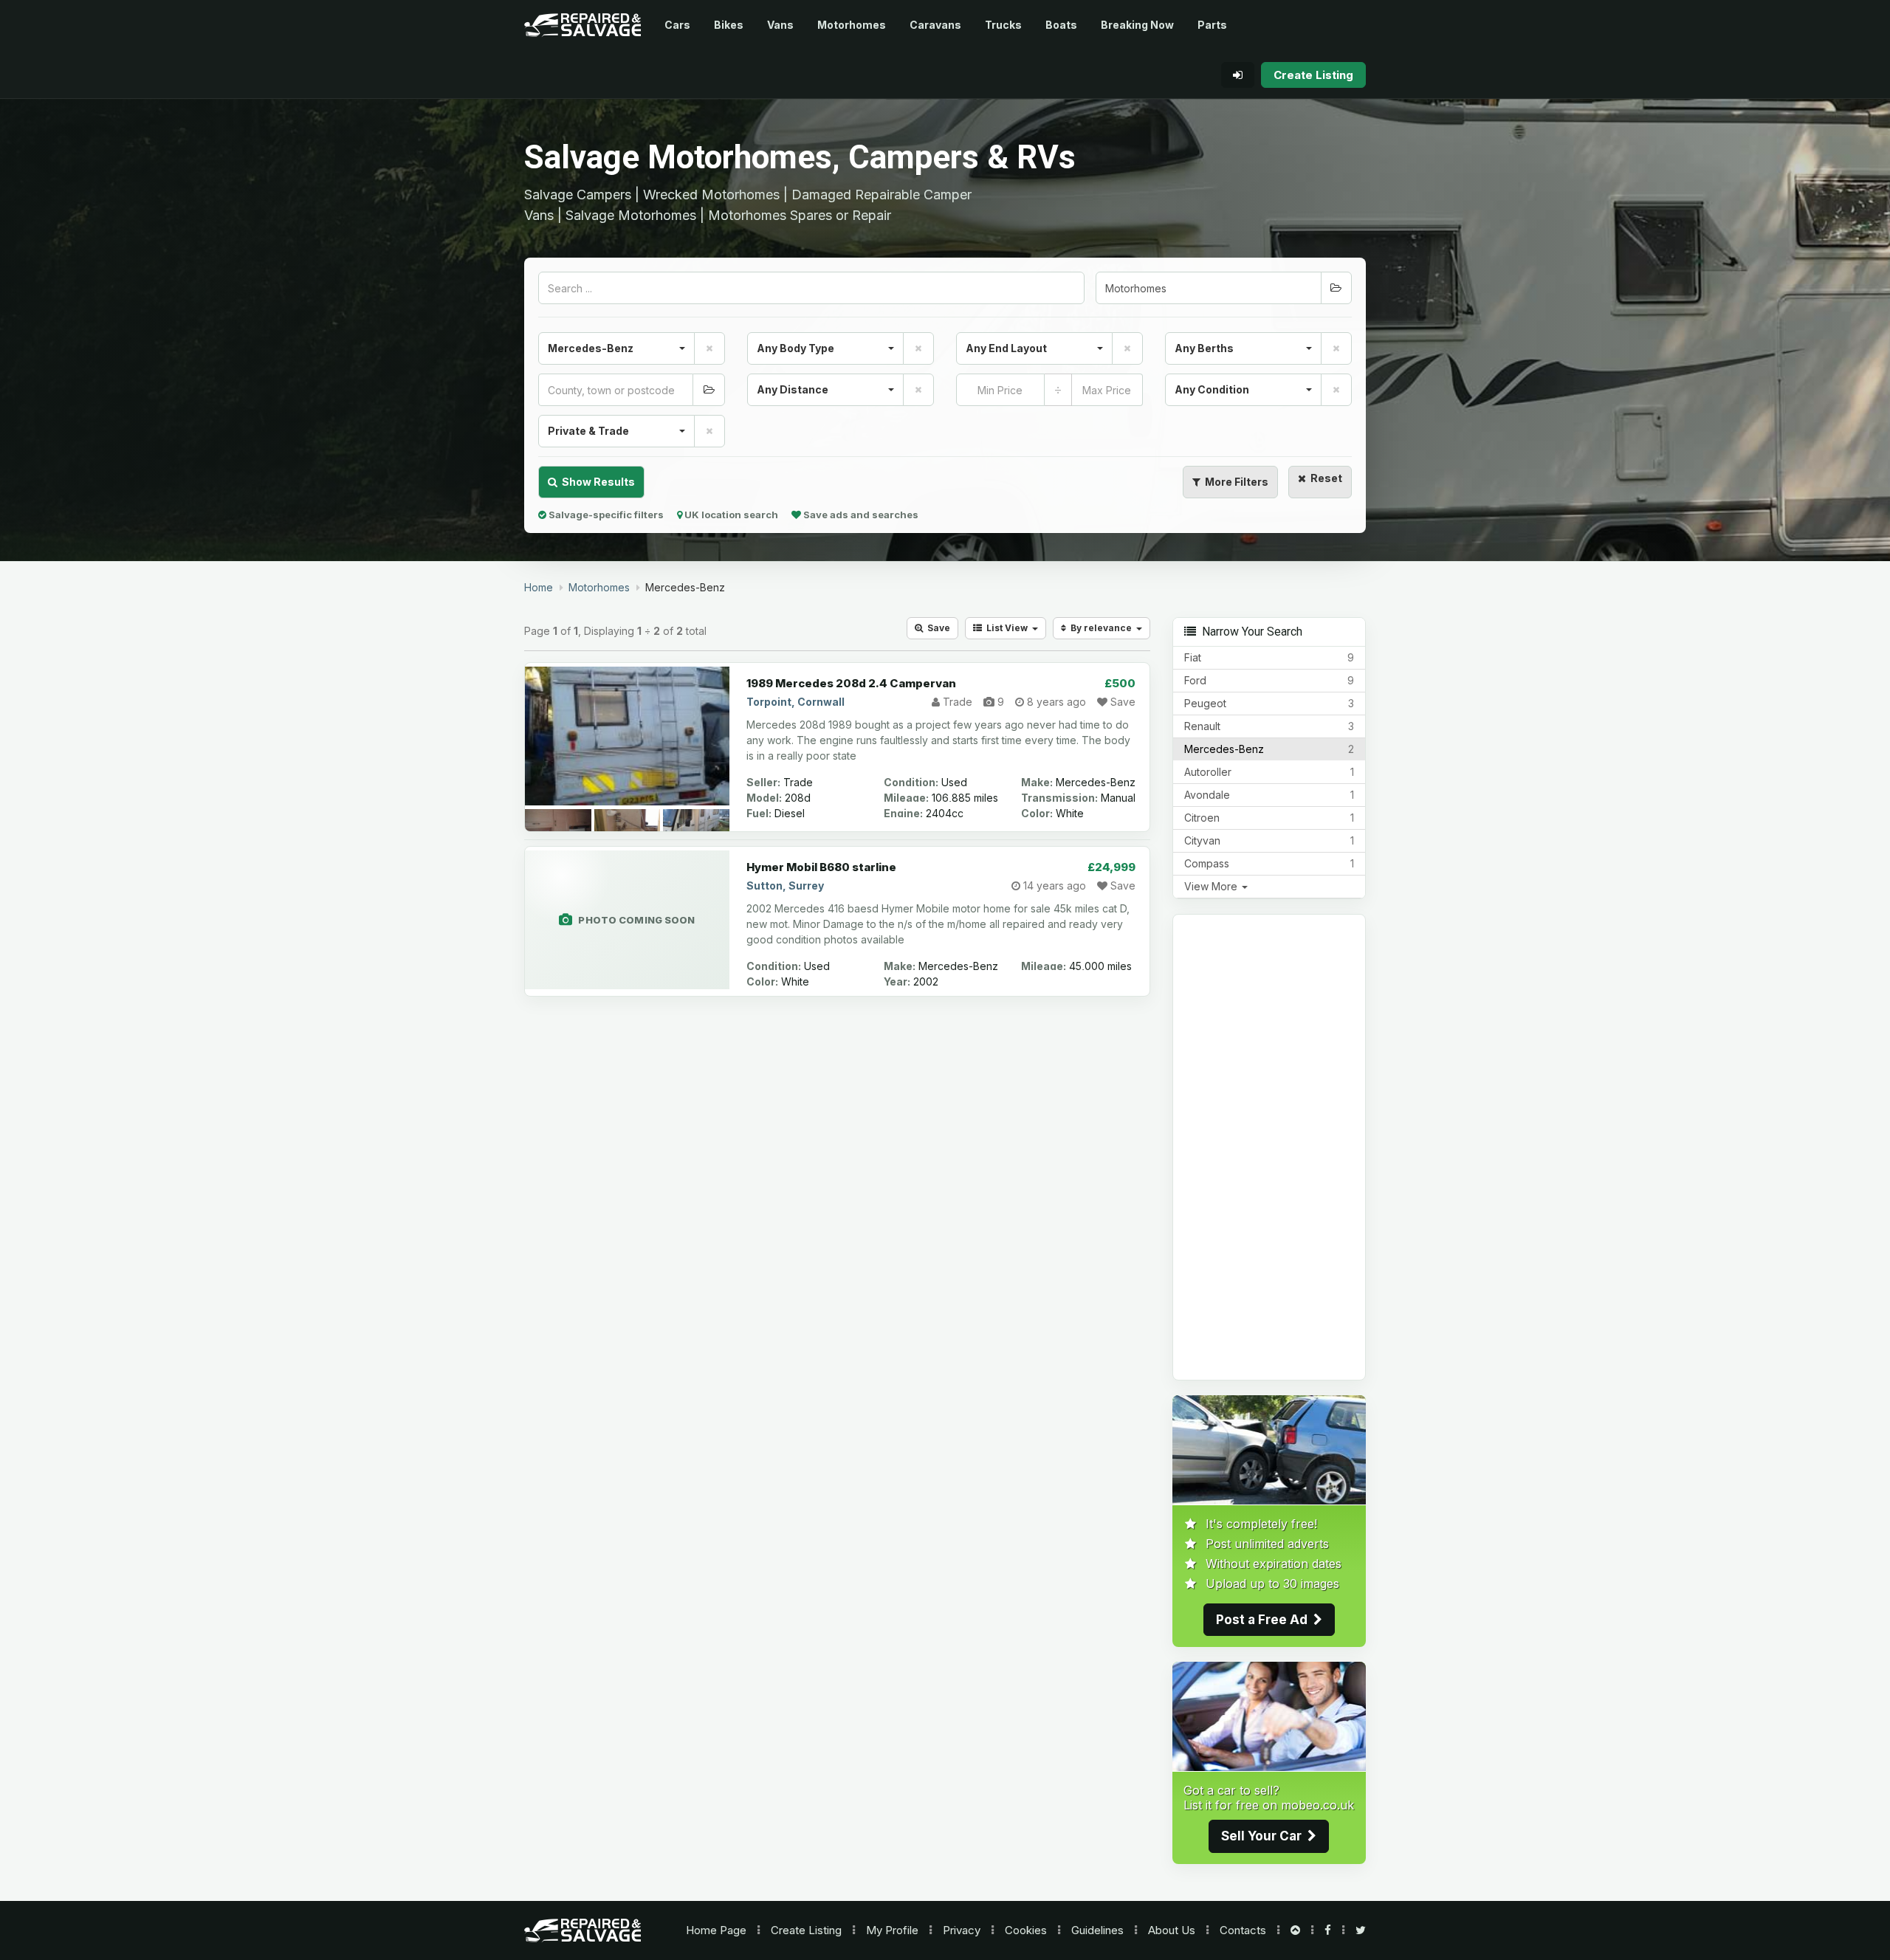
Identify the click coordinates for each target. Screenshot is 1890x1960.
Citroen (1269, 818)
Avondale (1269, 795)
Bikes (729, 25)
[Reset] (709, 348)
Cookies (1026, 1930)
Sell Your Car (1264, 1836)
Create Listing (806, 1930)
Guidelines (1097, 1930)
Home (716, 1930)
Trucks (1003, 25)
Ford (1269, 680)
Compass (1269, 863)
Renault (1269, 726)
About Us (1172, 1930)
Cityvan (1269, 840)
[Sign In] (1238, 75)
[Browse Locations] (709, 390)
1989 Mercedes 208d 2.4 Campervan (851, 683)
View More (1212, 886)
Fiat (1269, 657)
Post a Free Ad (1265, 1620)
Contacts (1243, 1930)
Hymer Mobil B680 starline (821, 867)
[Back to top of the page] (1295, 1930)
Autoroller (1269, 772)
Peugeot (1269, 703)
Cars (677, 25)
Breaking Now (1137, 25)
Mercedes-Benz (1269, 749)
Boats (1061, 25)
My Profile (892, 1930)
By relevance (1101, 628)
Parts (1212, 25)
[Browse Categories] (1336, 288)
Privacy (962, 1930)
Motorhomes (852, 25)
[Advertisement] (1269, 1147)
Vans (780, 25)
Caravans (935, 25)
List (1005, 628)
